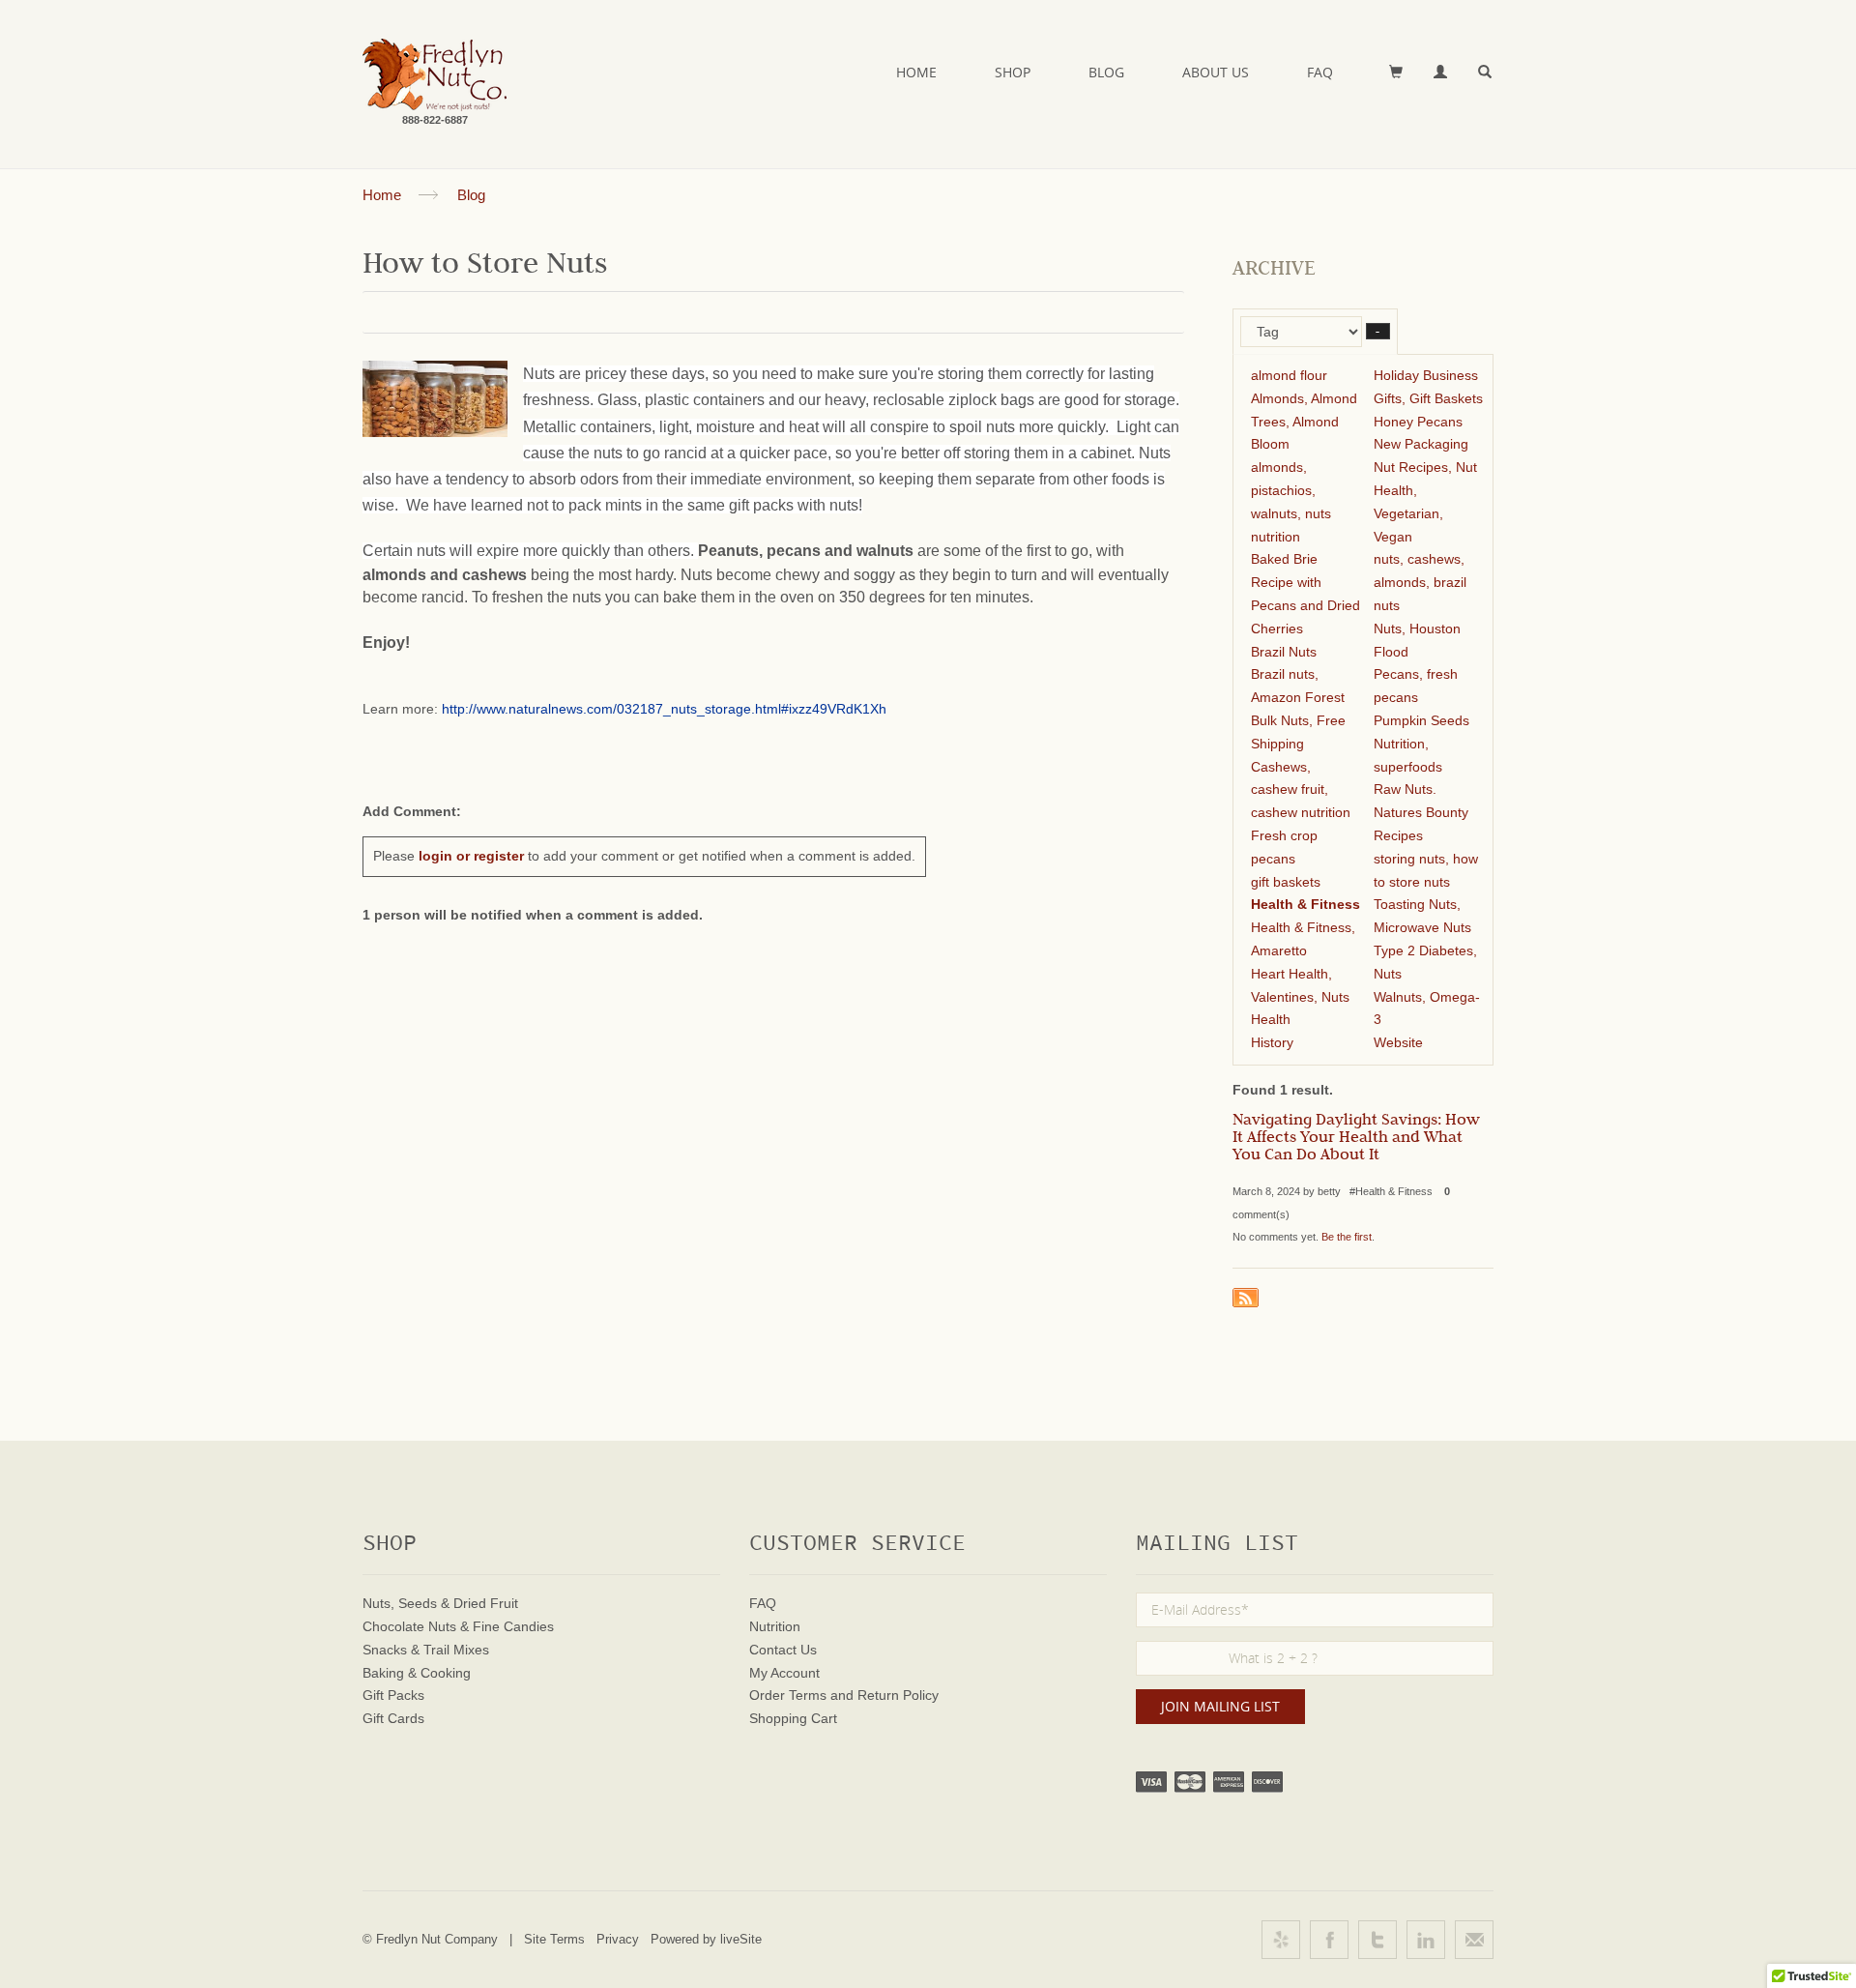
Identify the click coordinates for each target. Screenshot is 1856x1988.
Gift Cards (393, 1718)
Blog (1106, 72)
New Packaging (1421, 444)
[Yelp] (1281, 1940)
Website (1398, 1042)
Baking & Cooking (417, 1673)
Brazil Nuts (1284, 652)
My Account (784, 1673)
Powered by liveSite (706, 1939)
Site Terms (554, 1939)
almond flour (1289, 375)
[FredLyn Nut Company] (435, 75)
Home (916, 72)
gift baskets (1286, 882)
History (1272, 1042)
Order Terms (788, 1695)
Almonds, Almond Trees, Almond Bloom (1304, 422)
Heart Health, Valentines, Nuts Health (1300, 997)
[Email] (1474, 1940)
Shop (1013, 72)
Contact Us (783, 1650)
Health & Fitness (1305, 904)
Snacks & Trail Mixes (426, 1650)
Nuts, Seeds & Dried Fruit (440, 1603)
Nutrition (775, 1626)
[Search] (1486, 73)
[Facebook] (1329, 1940)
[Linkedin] (1426, 1940)
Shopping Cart (793, 1718)
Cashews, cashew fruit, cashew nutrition (1301, 790)
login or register (471, 856)
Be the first (1347, 1237)
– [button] (1378, 331)
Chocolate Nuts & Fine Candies (458, 1626)
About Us (1216, 72)
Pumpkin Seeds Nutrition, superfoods (1421, 744)
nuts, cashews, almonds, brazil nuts (1420, 582)
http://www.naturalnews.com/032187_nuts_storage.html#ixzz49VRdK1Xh (664, 709)
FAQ (1320, 72)
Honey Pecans (1418, 422)
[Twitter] (1377, 1940)
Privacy (618, 1939)
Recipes (1398, 835)
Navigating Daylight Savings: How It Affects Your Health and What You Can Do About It (1356, 1139)
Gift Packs (393, 1695)
